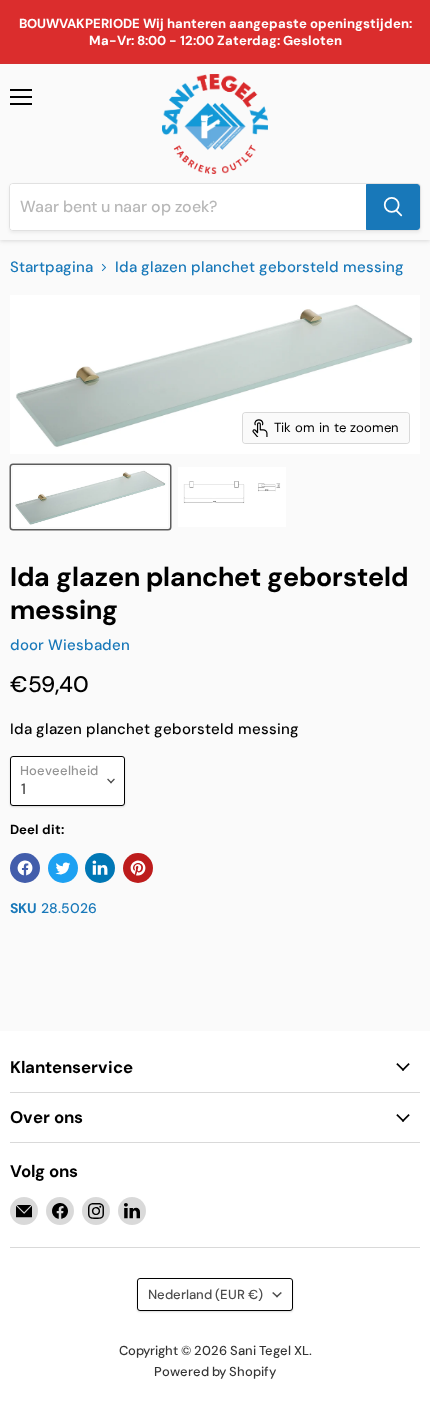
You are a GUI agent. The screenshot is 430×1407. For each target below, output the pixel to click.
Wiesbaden (89, 645)
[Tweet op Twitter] (63, 868)
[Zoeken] (393, 207)
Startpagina (51, 267)
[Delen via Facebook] (25, 868)
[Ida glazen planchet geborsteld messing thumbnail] (90, 497)
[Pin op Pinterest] (138, 868)
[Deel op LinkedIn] (100, 868)
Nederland (205, 1294)
